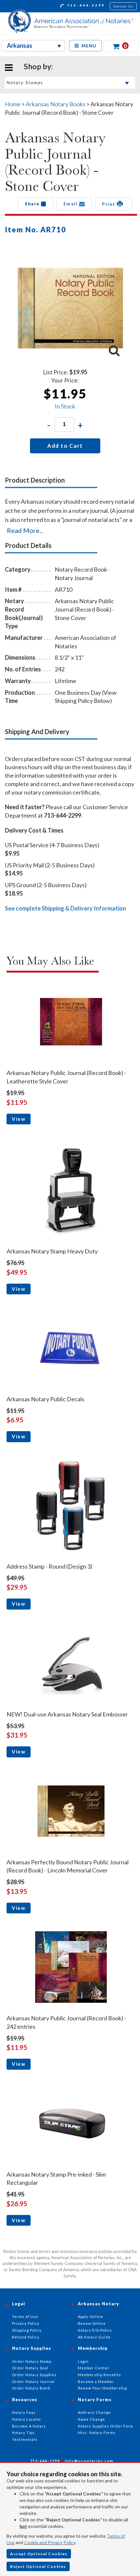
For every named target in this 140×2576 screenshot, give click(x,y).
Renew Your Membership (102, 2388)
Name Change (91, 2419)
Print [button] (109, 204)
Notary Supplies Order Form (105, 2426)
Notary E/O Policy (95, 2330)
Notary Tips (23, 2433)
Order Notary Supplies (34, 2375)
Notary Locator (27, 2419)
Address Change (94, 2412)
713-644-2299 (85, 5)
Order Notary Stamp (32, 2361)
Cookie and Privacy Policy (50, 2542)
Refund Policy (26, 2337)
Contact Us (123, 6)
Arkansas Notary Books (56, 104)
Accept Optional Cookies (39, 2554)
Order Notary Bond (31, 2388)
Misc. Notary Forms (97, 2433)
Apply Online (91, 2317)
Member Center (94, 2368)
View (19, 1119)
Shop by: (38, 66)
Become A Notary (29, 2426)
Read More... (25, 530)
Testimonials (25, 2439)
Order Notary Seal (30, 2368)
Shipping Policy (27, 2330)
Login (83, 2361)
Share (33, 204)
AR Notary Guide (94, 2337)
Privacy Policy (26, 2323)
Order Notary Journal (33, 2382)
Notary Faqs (24, 2412)
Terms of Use (25, 2317)
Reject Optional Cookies (38, 2566)
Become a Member (96, 2382)
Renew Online (92, 2323)
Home (13, 104)
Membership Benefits (99, 2375)
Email (71, 204)
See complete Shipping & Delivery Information (65, 908)
